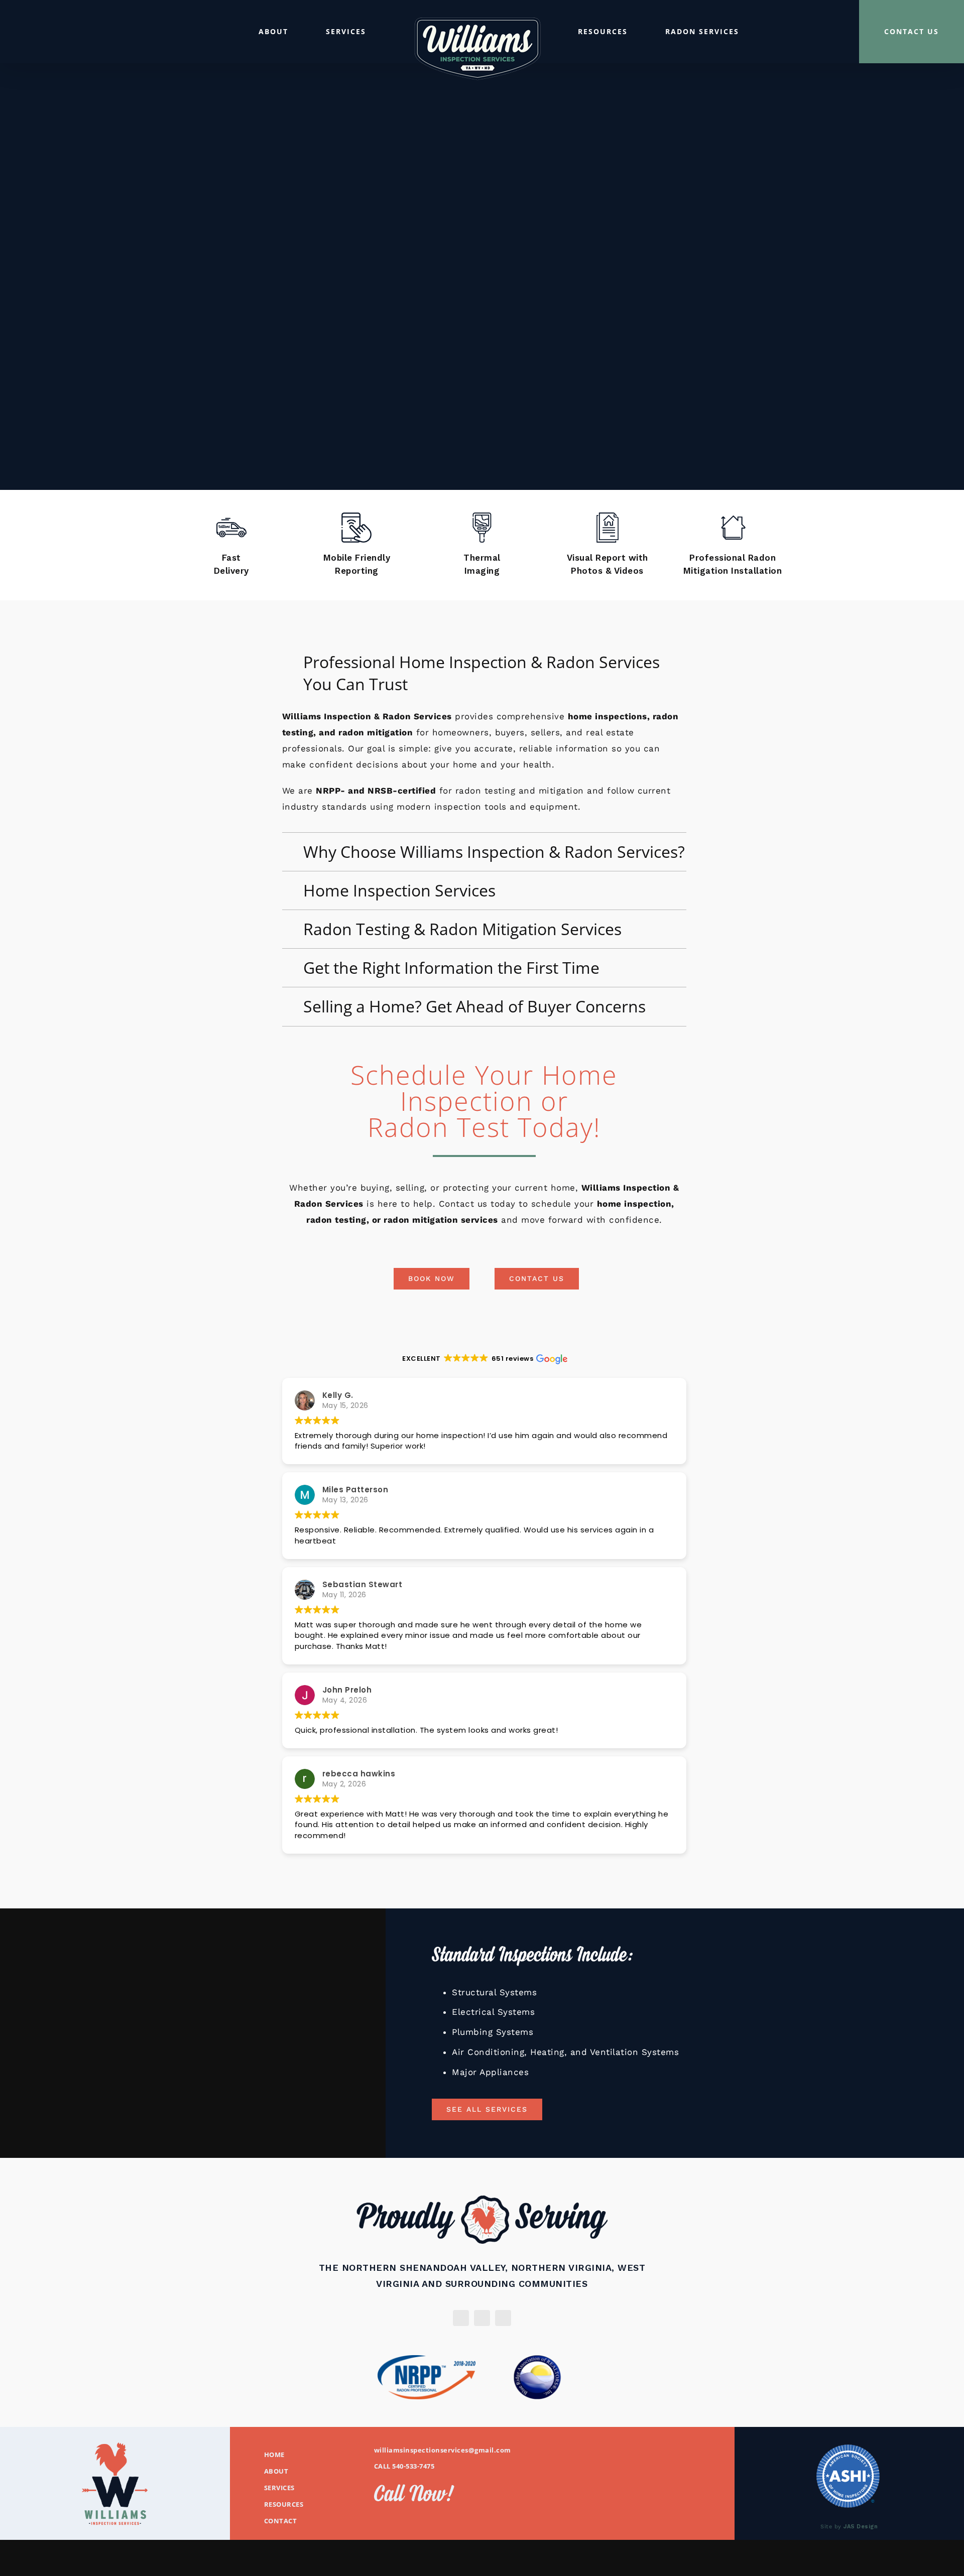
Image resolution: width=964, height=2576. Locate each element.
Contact (281, 2521)
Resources (284, 2504)
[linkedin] (503, 2318)
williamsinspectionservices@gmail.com (443, 2450)
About (276, 2471)
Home (274, 2455)
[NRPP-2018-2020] (426, 2359)
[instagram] (461, 2318)
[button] (484, 673)
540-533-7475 (413, 2466)
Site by (849, 2527)
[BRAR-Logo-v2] (537, 2359)
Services (279, 2488)
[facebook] (482, 2318)
